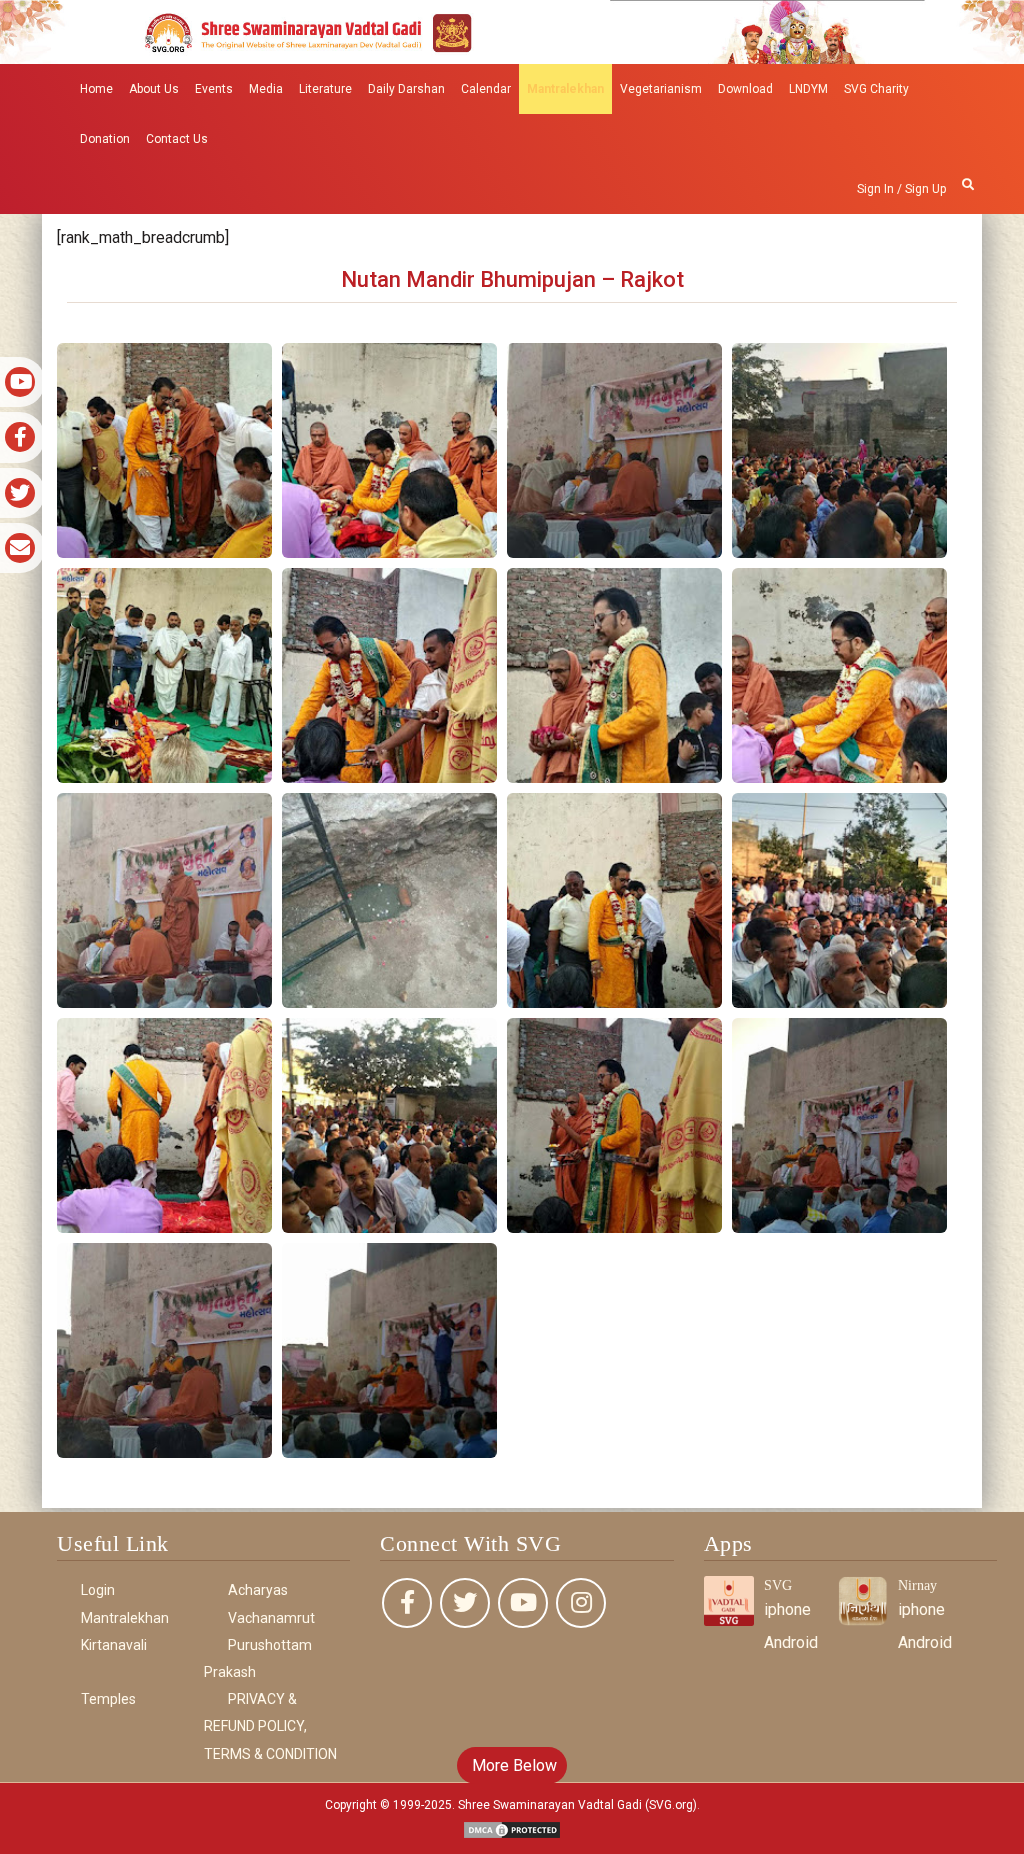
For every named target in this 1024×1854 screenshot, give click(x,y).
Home (96, 89)
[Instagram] (581, 1603)
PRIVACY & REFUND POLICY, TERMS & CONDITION (270, 1726)
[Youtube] (523, 1603)
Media (266, 89)
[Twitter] (465, 1603)
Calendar (486, 89)
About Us (154, 89)
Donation (105, 139)
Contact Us (177, 139)
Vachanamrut (271, 1618)
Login (98, 1590)
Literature (325, 89)
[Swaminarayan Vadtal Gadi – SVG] (512, 30)
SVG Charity (876, 89)
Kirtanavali (114, 1645)
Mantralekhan (565, 89)
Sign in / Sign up (901, 189)
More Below (512, 1765)
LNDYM (808, 89)
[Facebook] (407, 1603)
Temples (108, 1699)
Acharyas (258, 1590)
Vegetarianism (661, 89)
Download (745, 89)
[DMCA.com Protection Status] (512, 1828)
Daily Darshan (406, 89)
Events (214, 89)
